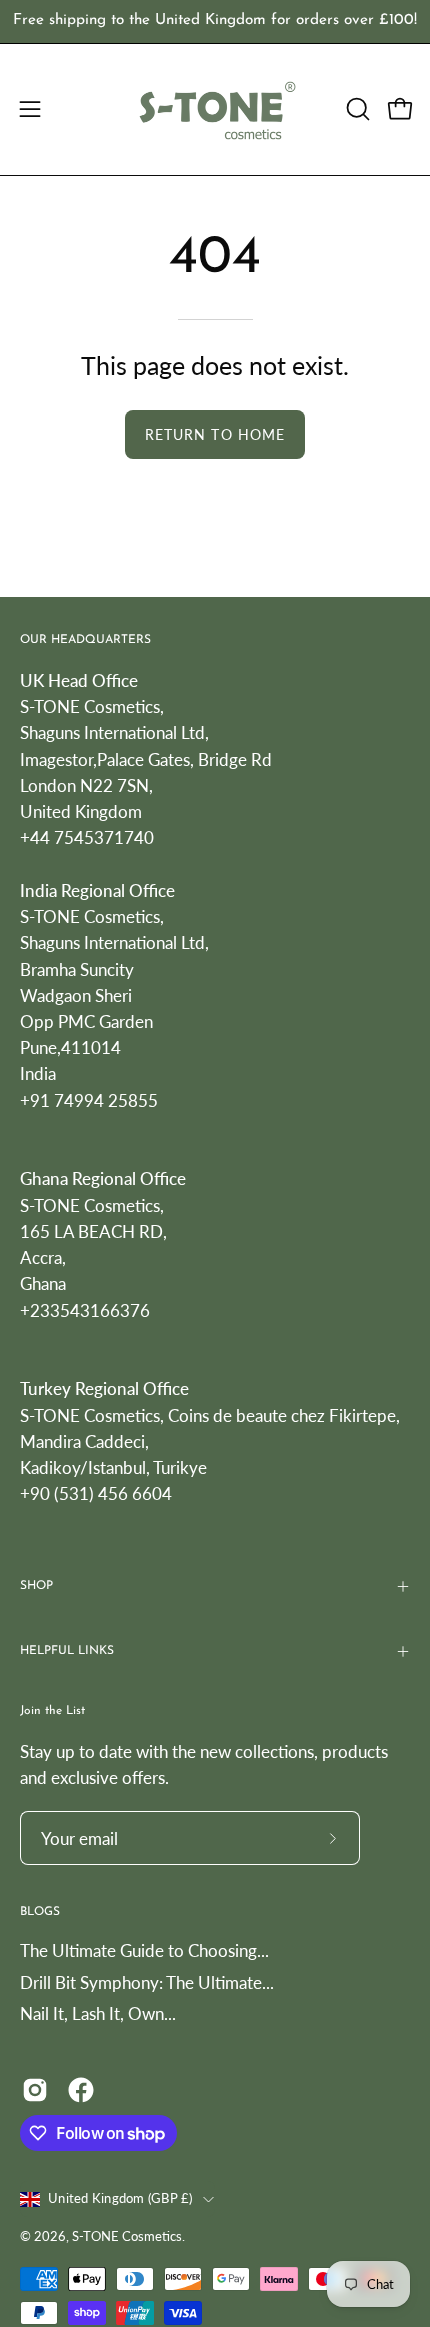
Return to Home (215, 434)
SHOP (36, 1586)
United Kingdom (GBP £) (120, 2198)
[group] (215, 21)
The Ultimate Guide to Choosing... (144, 1950)
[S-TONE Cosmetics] (215, 109)
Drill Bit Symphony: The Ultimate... (147, 1982)
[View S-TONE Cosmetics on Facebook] (81, 2090)
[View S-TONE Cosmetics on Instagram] (35, 2090)
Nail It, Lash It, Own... (98, 2013)
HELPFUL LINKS (67, 1651)
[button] (356, 109)
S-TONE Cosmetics (127, 2236)
